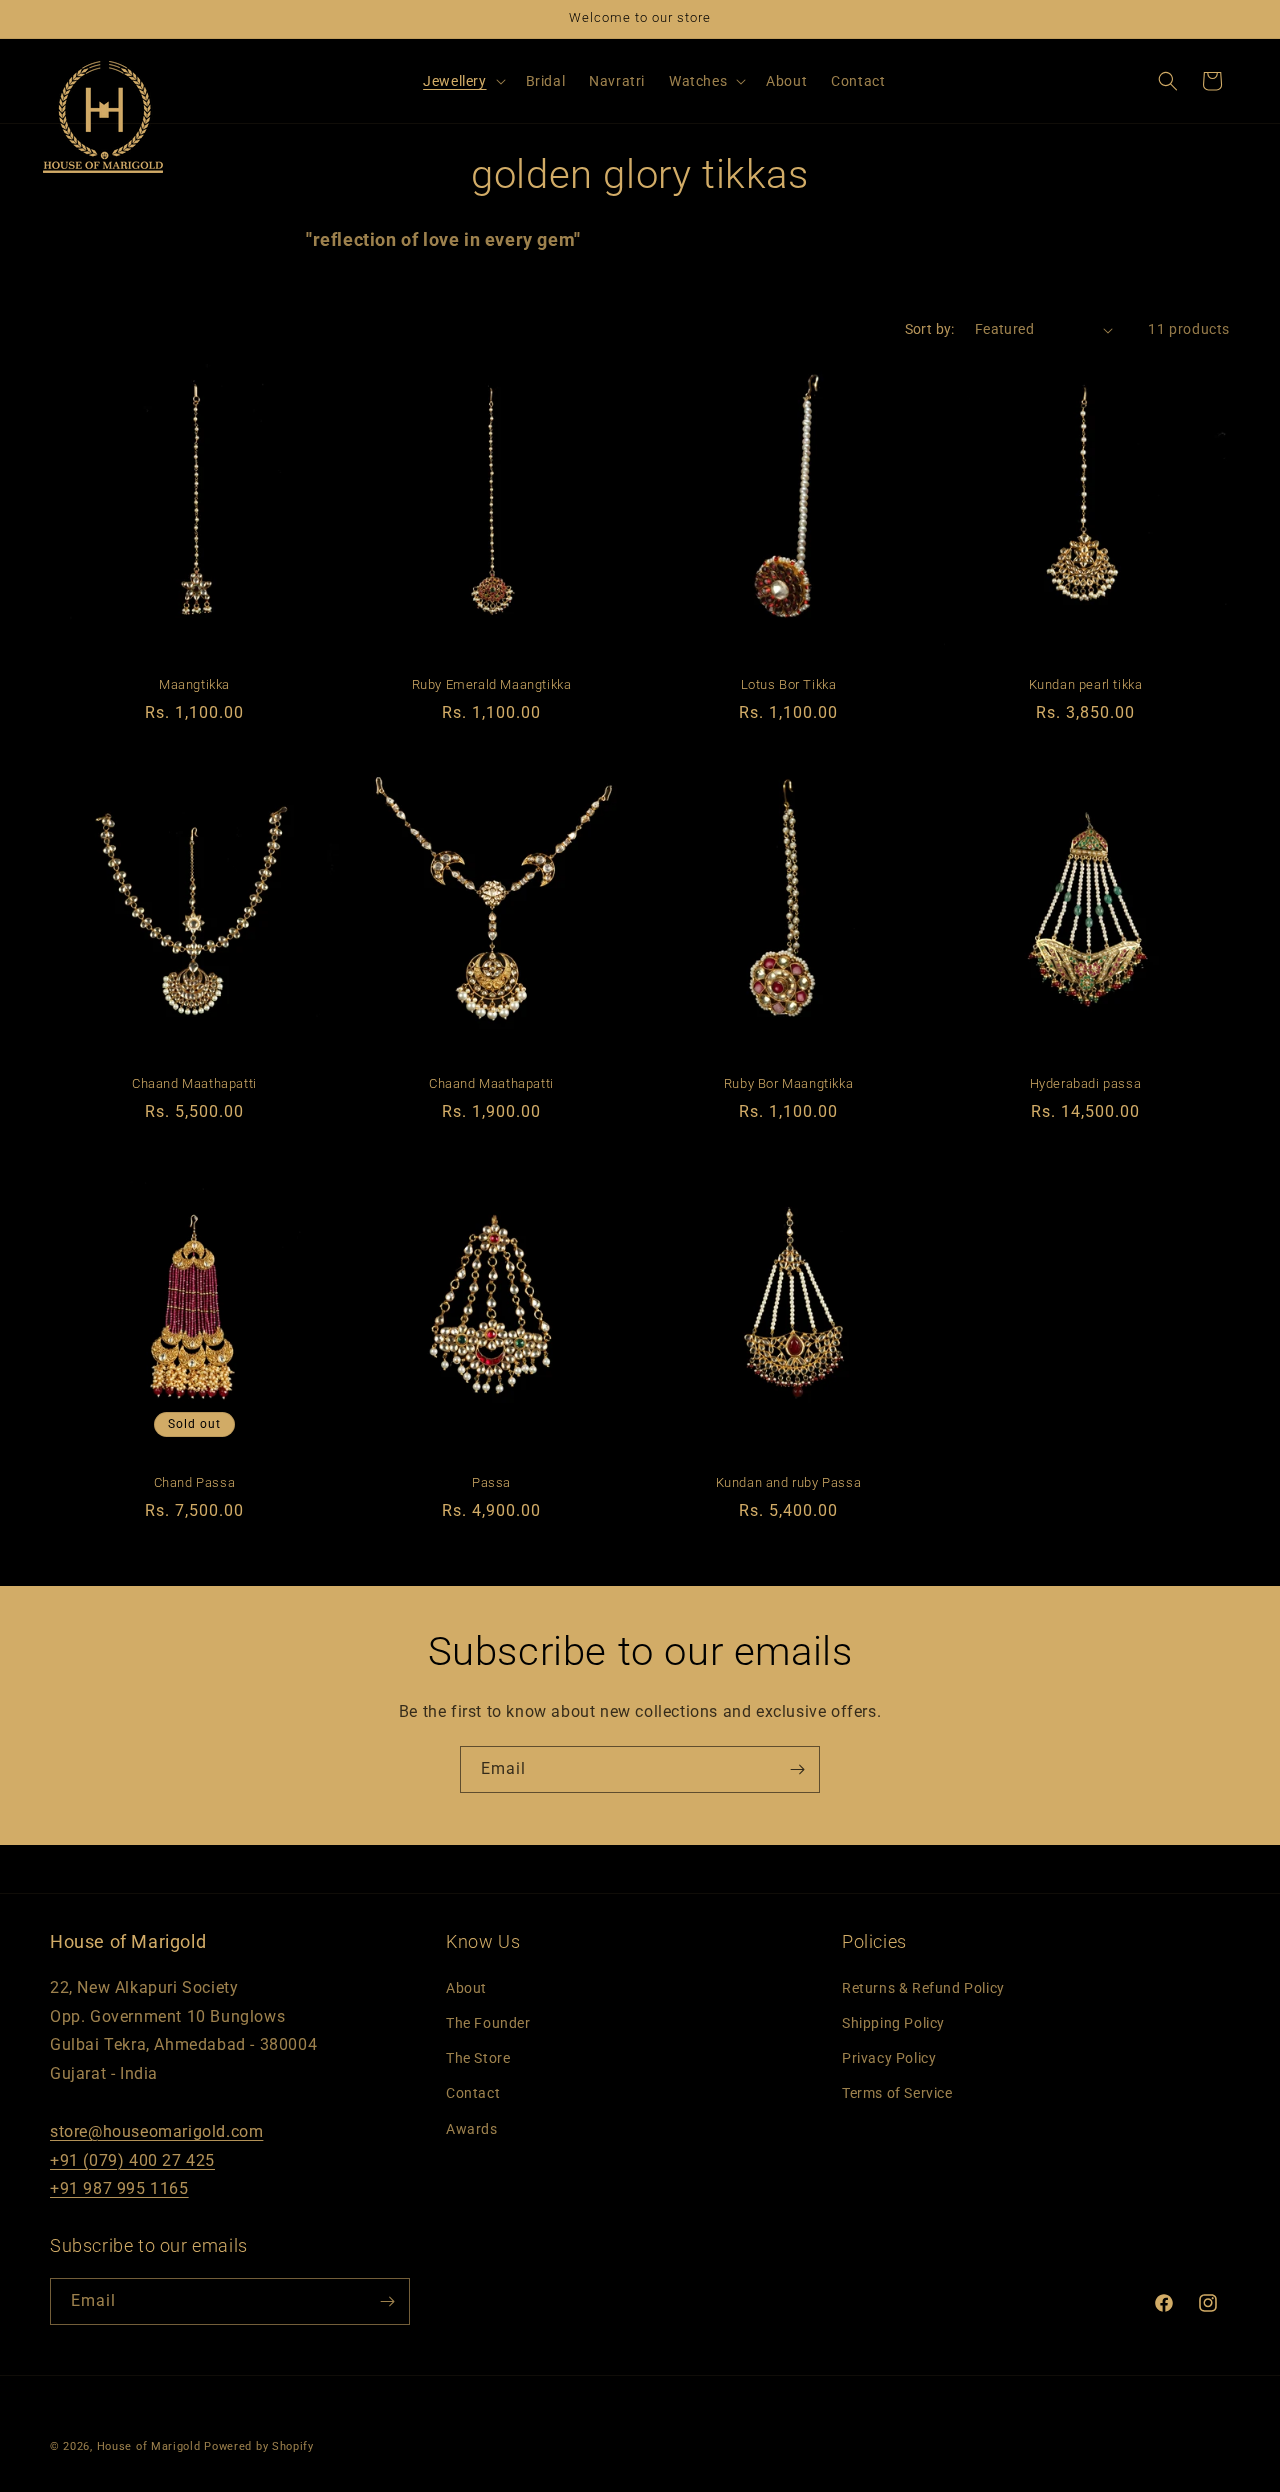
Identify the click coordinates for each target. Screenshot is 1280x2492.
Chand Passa (195, 1482)
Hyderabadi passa (1086, 1083)
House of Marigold (149, 2446)
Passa (491, 1482)
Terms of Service (897, 2093)
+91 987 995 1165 (119, 2188)
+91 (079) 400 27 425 (132, 2160)
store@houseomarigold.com (156, 2131)
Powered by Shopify (259, 2446)
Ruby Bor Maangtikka (788, 1083)
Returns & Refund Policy (923, 1988)
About (466, 1988)
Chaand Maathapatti (194, 1083)
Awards (472, 2129)
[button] (462, 81)
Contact (473, 2093)
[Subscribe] (797, 1769)
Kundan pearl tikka (1086, 684)
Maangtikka (194, 684)
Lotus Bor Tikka (789, 684)
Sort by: (930, 329)
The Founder (488, 2023)
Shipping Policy (893, 2023)
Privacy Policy (889, 2058)
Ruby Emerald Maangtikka (492, 684)
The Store (478, 2058)
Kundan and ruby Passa (789, 1482)
